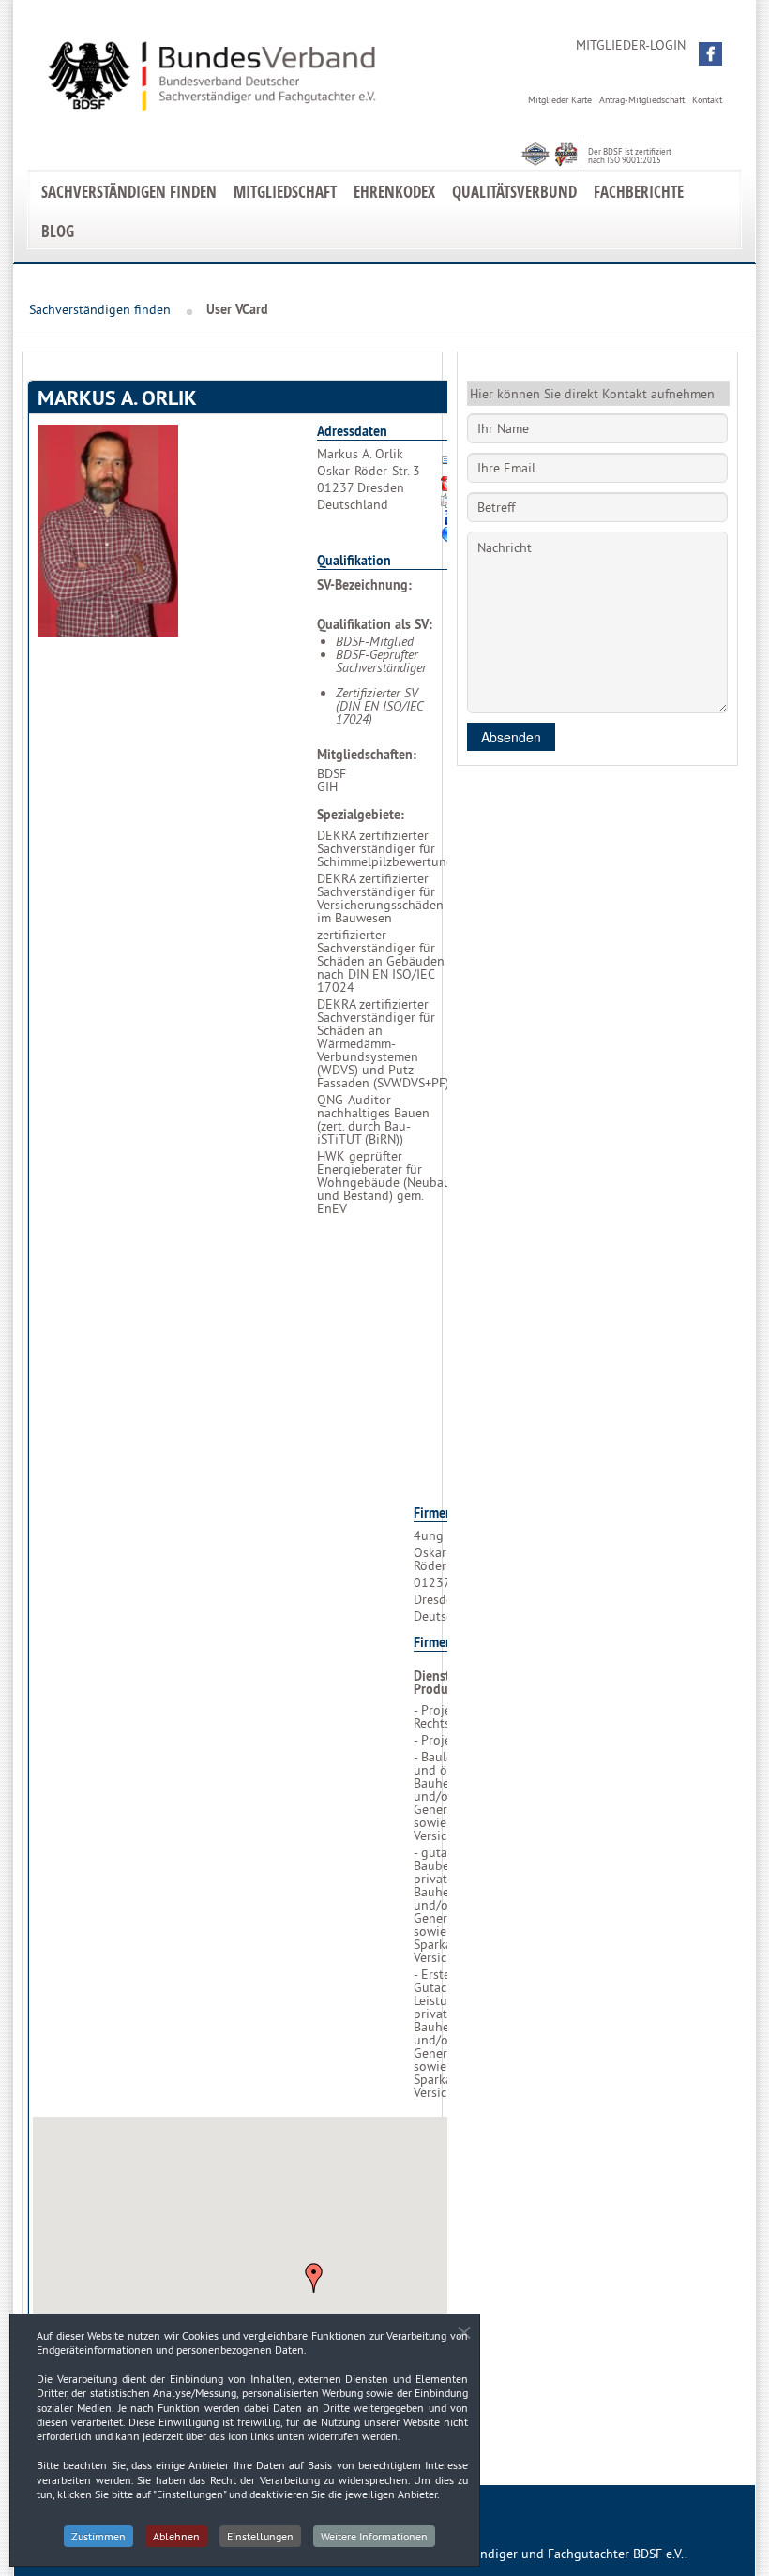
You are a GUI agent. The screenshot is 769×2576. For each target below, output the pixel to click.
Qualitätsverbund (514, 192)
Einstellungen (260, 2536)
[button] (710, 54)
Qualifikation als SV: (375, 624)
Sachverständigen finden (129, 192)
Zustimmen (98, 2536)
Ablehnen (176, 2536)
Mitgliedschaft (285, 192)
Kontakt (707, 100)
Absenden (511, 737)
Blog (58, 231)
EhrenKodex (394, 192)
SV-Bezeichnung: (364, 585)
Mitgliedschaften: (367, 755)
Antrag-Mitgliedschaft (642, 100)
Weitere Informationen (374, 2536)
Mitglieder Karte (560, 100)
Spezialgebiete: (361, 815)
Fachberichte (639, 192)
